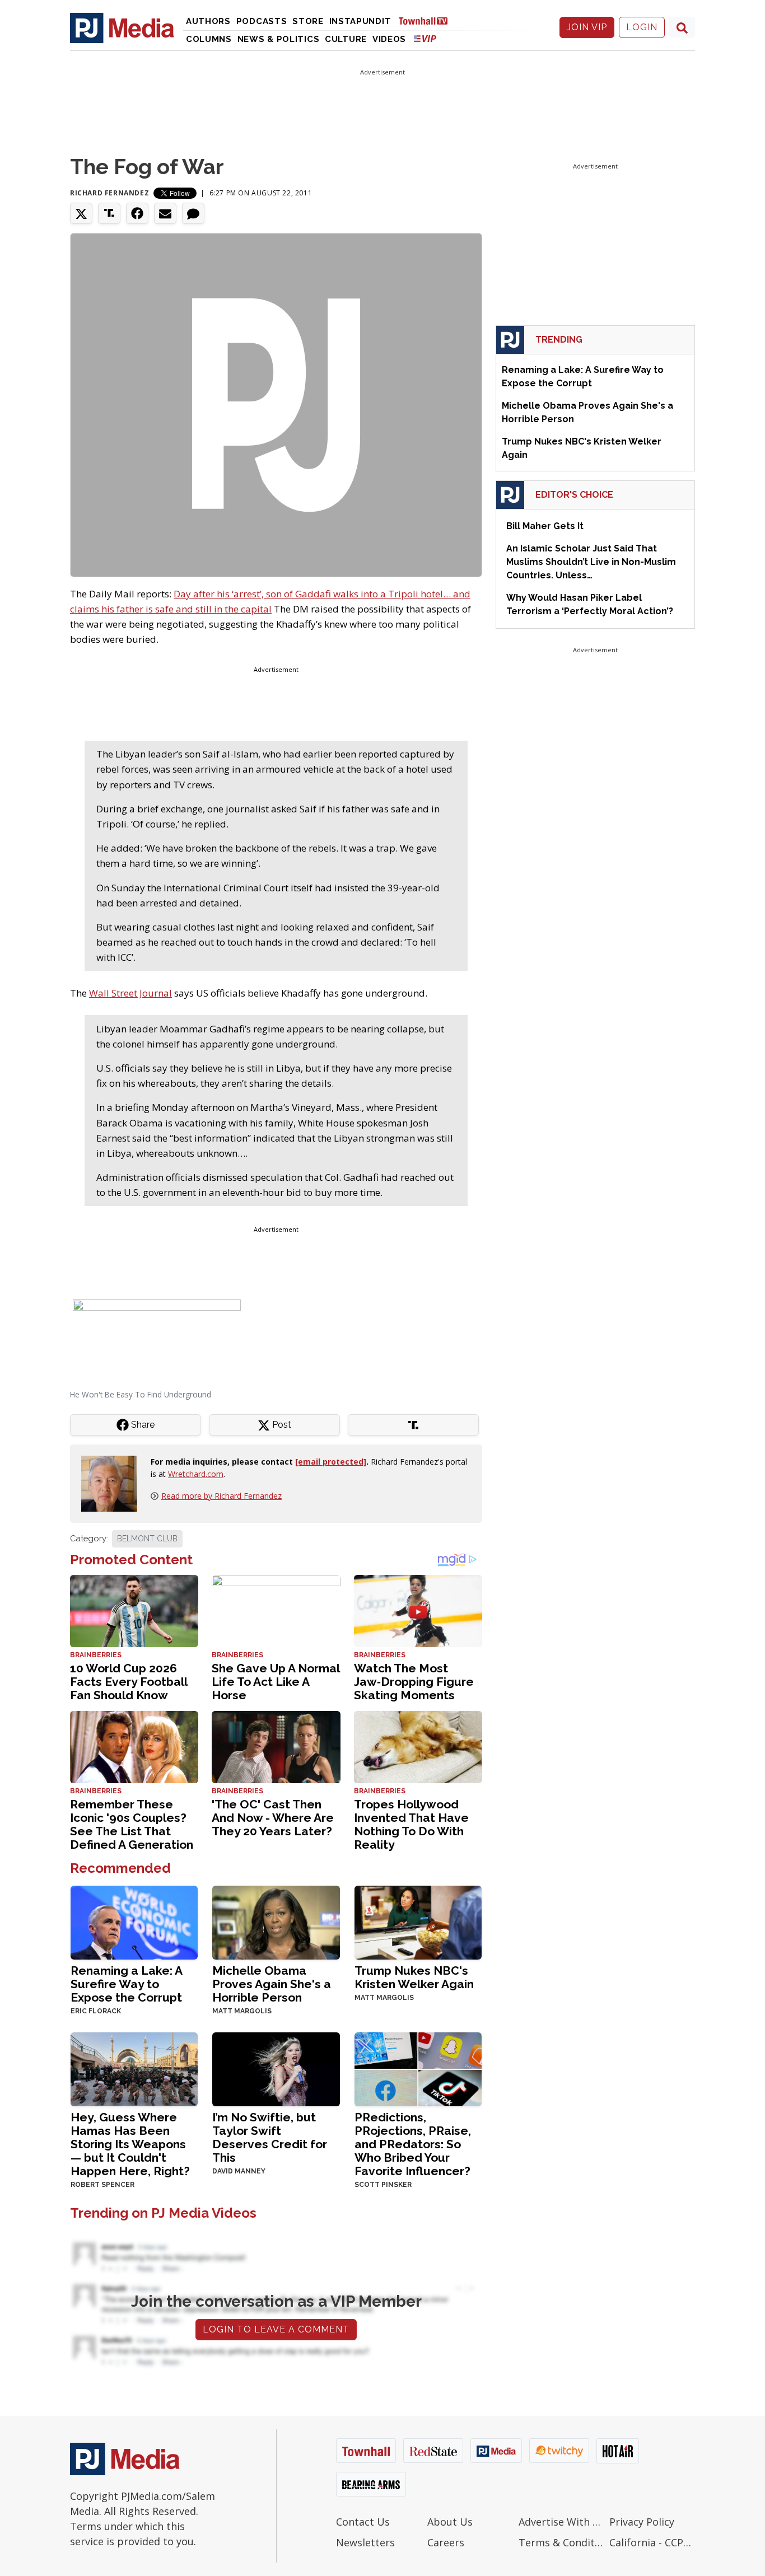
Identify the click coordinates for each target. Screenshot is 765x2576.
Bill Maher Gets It (545, 526)
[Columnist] (114, 1483)
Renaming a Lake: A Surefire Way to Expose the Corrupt (126, 1984)
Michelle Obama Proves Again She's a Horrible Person (272, 1984)
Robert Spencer (102, 2185)
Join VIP (587, 27)
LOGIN (642, 27)
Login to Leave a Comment (276, 2329)
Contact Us (363, 2522)
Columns (209, 39)
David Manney (239, 2171)
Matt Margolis (242, 2011)
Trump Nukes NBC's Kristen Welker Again (414, 1977)
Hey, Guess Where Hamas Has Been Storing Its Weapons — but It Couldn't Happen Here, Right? (130, 2144)
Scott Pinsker (383, 2185)
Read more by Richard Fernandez (221, 1496)
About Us (450, 2522)
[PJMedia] (122, 27)
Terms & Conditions (561, 2542)
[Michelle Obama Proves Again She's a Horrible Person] (276, 1921)
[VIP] (425, 38)
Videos (389, 39)
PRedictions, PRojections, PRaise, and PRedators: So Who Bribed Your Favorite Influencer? (413, 2144)
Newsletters (365, 2542)
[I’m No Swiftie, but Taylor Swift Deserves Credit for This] (276, 2068)
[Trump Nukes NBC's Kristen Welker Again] (418, 1921)
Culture (346, 39)
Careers (446, 2542)
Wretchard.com (196, 1474)
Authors (208, 21)
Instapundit (360, 21)
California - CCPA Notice (652, 2542)
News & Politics (279, 39)
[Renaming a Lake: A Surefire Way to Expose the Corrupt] (134, 1921)
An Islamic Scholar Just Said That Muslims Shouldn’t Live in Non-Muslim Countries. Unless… (591, 562)
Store (308, 21)
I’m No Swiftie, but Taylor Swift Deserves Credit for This (270, 2137)
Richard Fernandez (109, 193)
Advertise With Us (561, 2522)
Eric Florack (96, 2011)
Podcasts (262, 21)
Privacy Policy (642, 2522)
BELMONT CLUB (147, 1539)
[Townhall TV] (427, 20)
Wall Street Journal (130, 993)
